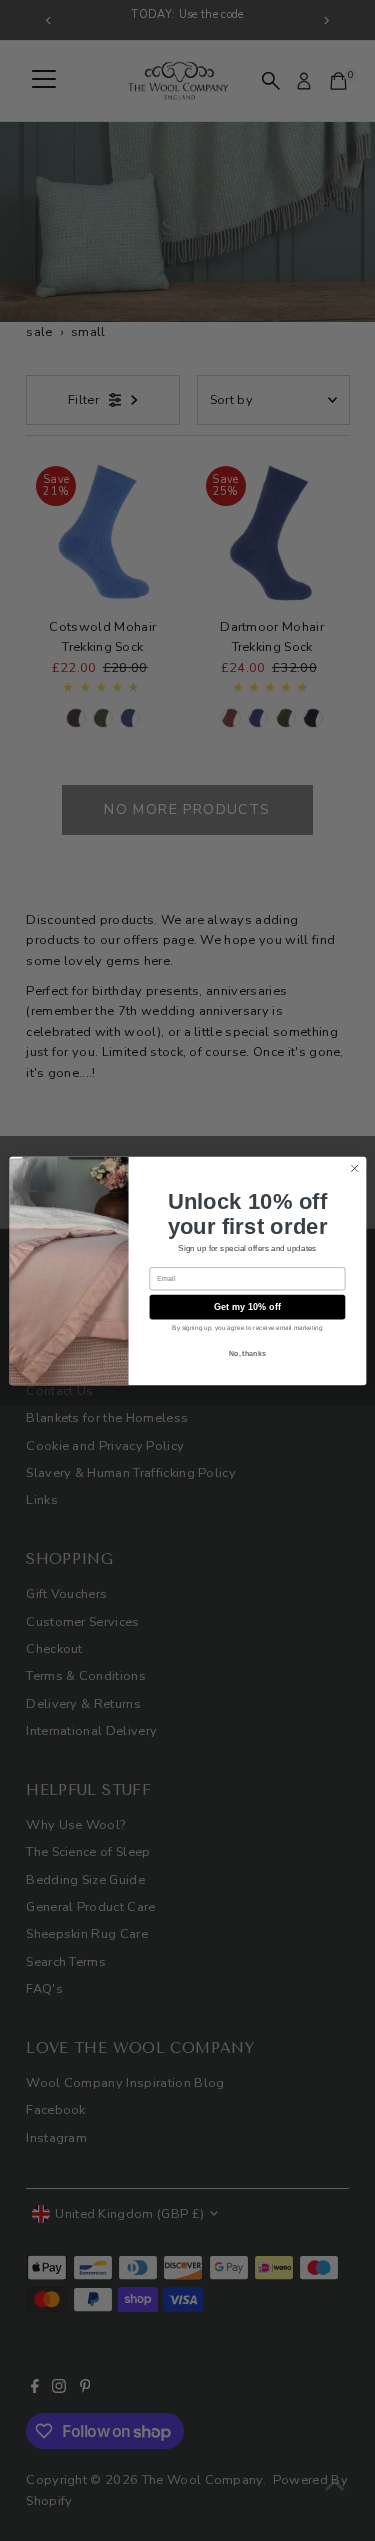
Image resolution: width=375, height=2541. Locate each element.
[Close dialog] (354, 1168)
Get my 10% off (246, 1306)
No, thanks (247, 1353)
